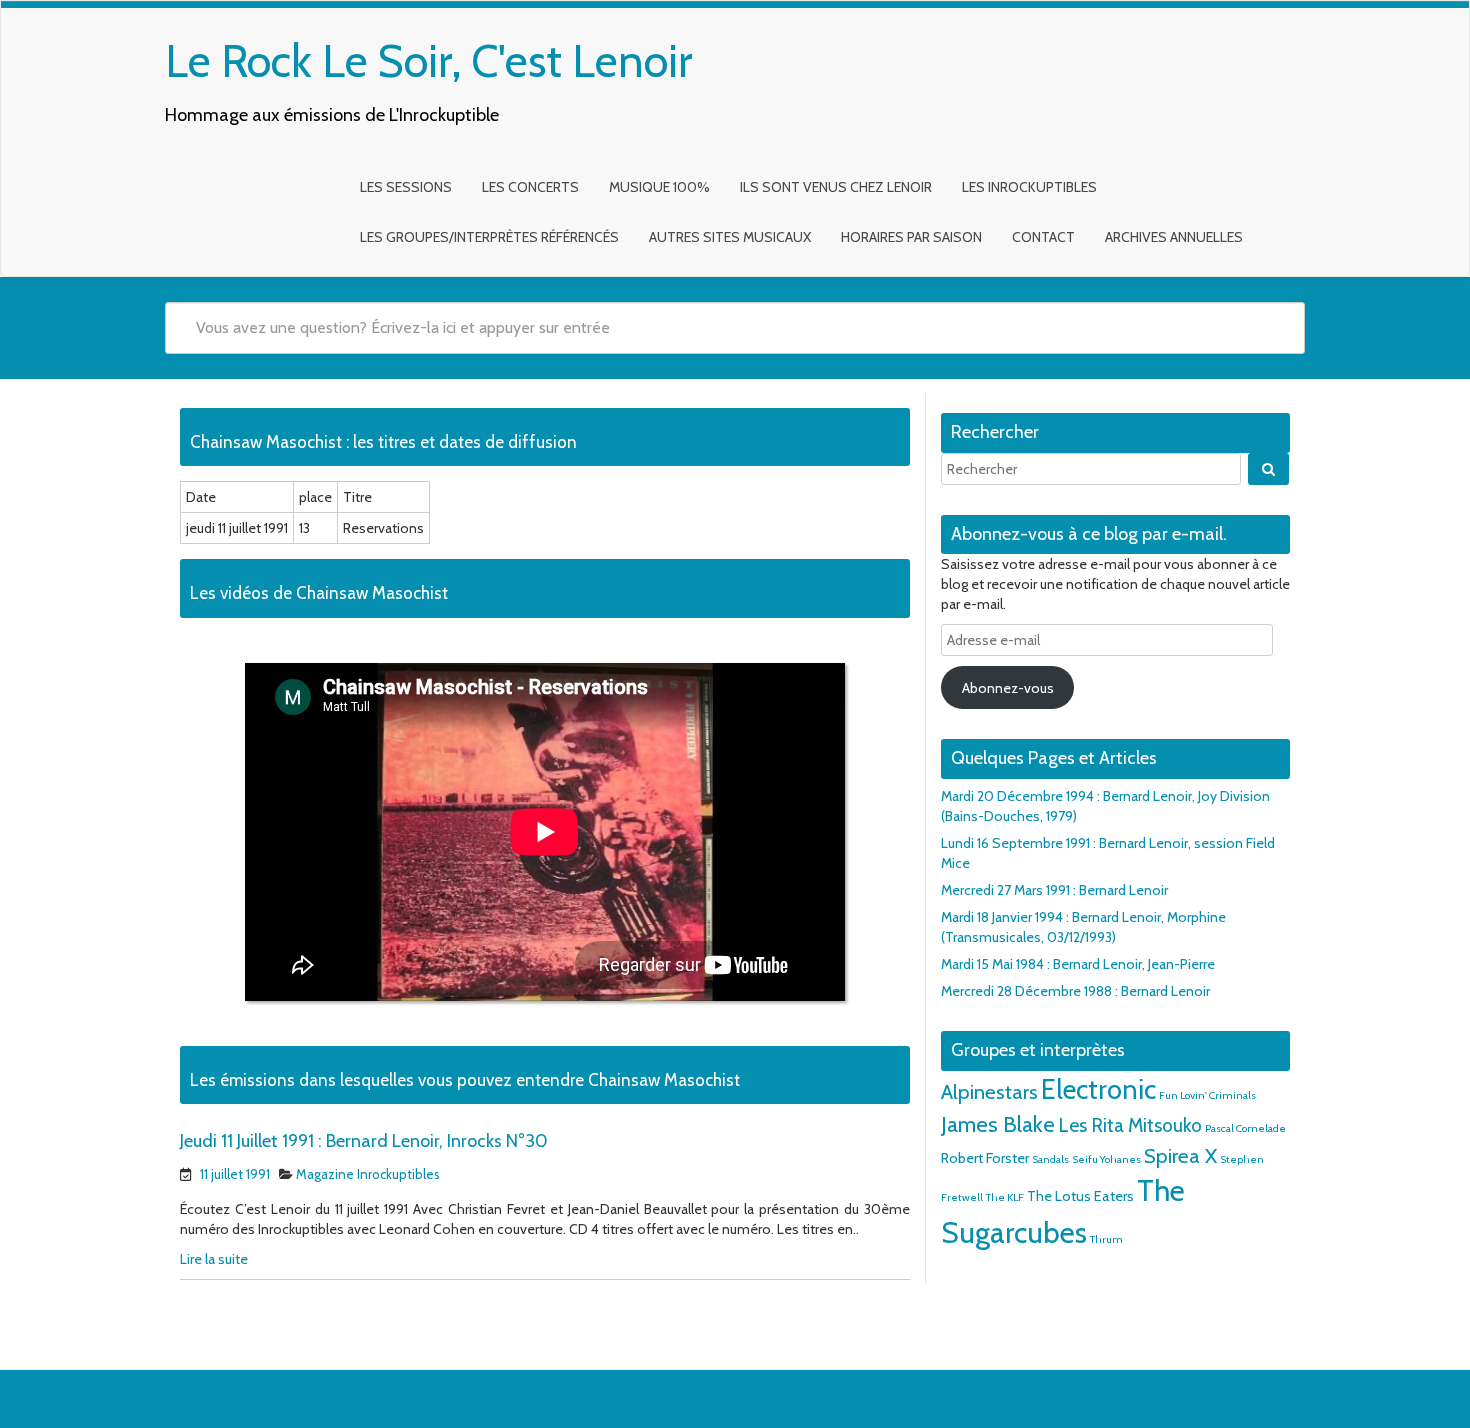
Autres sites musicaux (730, 237)
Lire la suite (214, 1259)
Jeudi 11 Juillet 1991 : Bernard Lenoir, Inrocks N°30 (364, 1141)
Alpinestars (989, 1091)
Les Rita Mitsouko (1130, 1125)
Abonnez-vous (1008, 688)
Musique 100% (659, 187)
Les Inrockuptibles (1029, 187)
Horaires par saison (911, 237)
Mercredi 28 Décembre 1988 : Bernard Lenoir (1075, 991)
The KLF (1005, 1197)
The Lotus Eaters (1080, 1196)
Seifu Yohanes (1106, 1159)
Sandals (1050, 1159)
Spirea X (1180, 1155)
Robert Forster (985, 1158)
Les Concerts (530, 187)
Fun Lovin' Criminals (1207, 1095)
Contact (1043, 237)
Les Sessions (406, 187)
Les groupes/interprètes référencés (489, 237)
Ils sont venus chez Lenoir (836, 187)
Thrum (1106, 1239)
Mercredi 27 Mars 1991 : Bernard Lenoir (1054, 890)
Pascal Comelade (1245, 1128)
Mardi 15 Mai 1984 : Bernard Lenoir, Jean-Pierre (1078, 964)
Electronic (1098, 1089)
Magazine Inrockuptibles (368, 1174)
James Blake (998, 1124)
